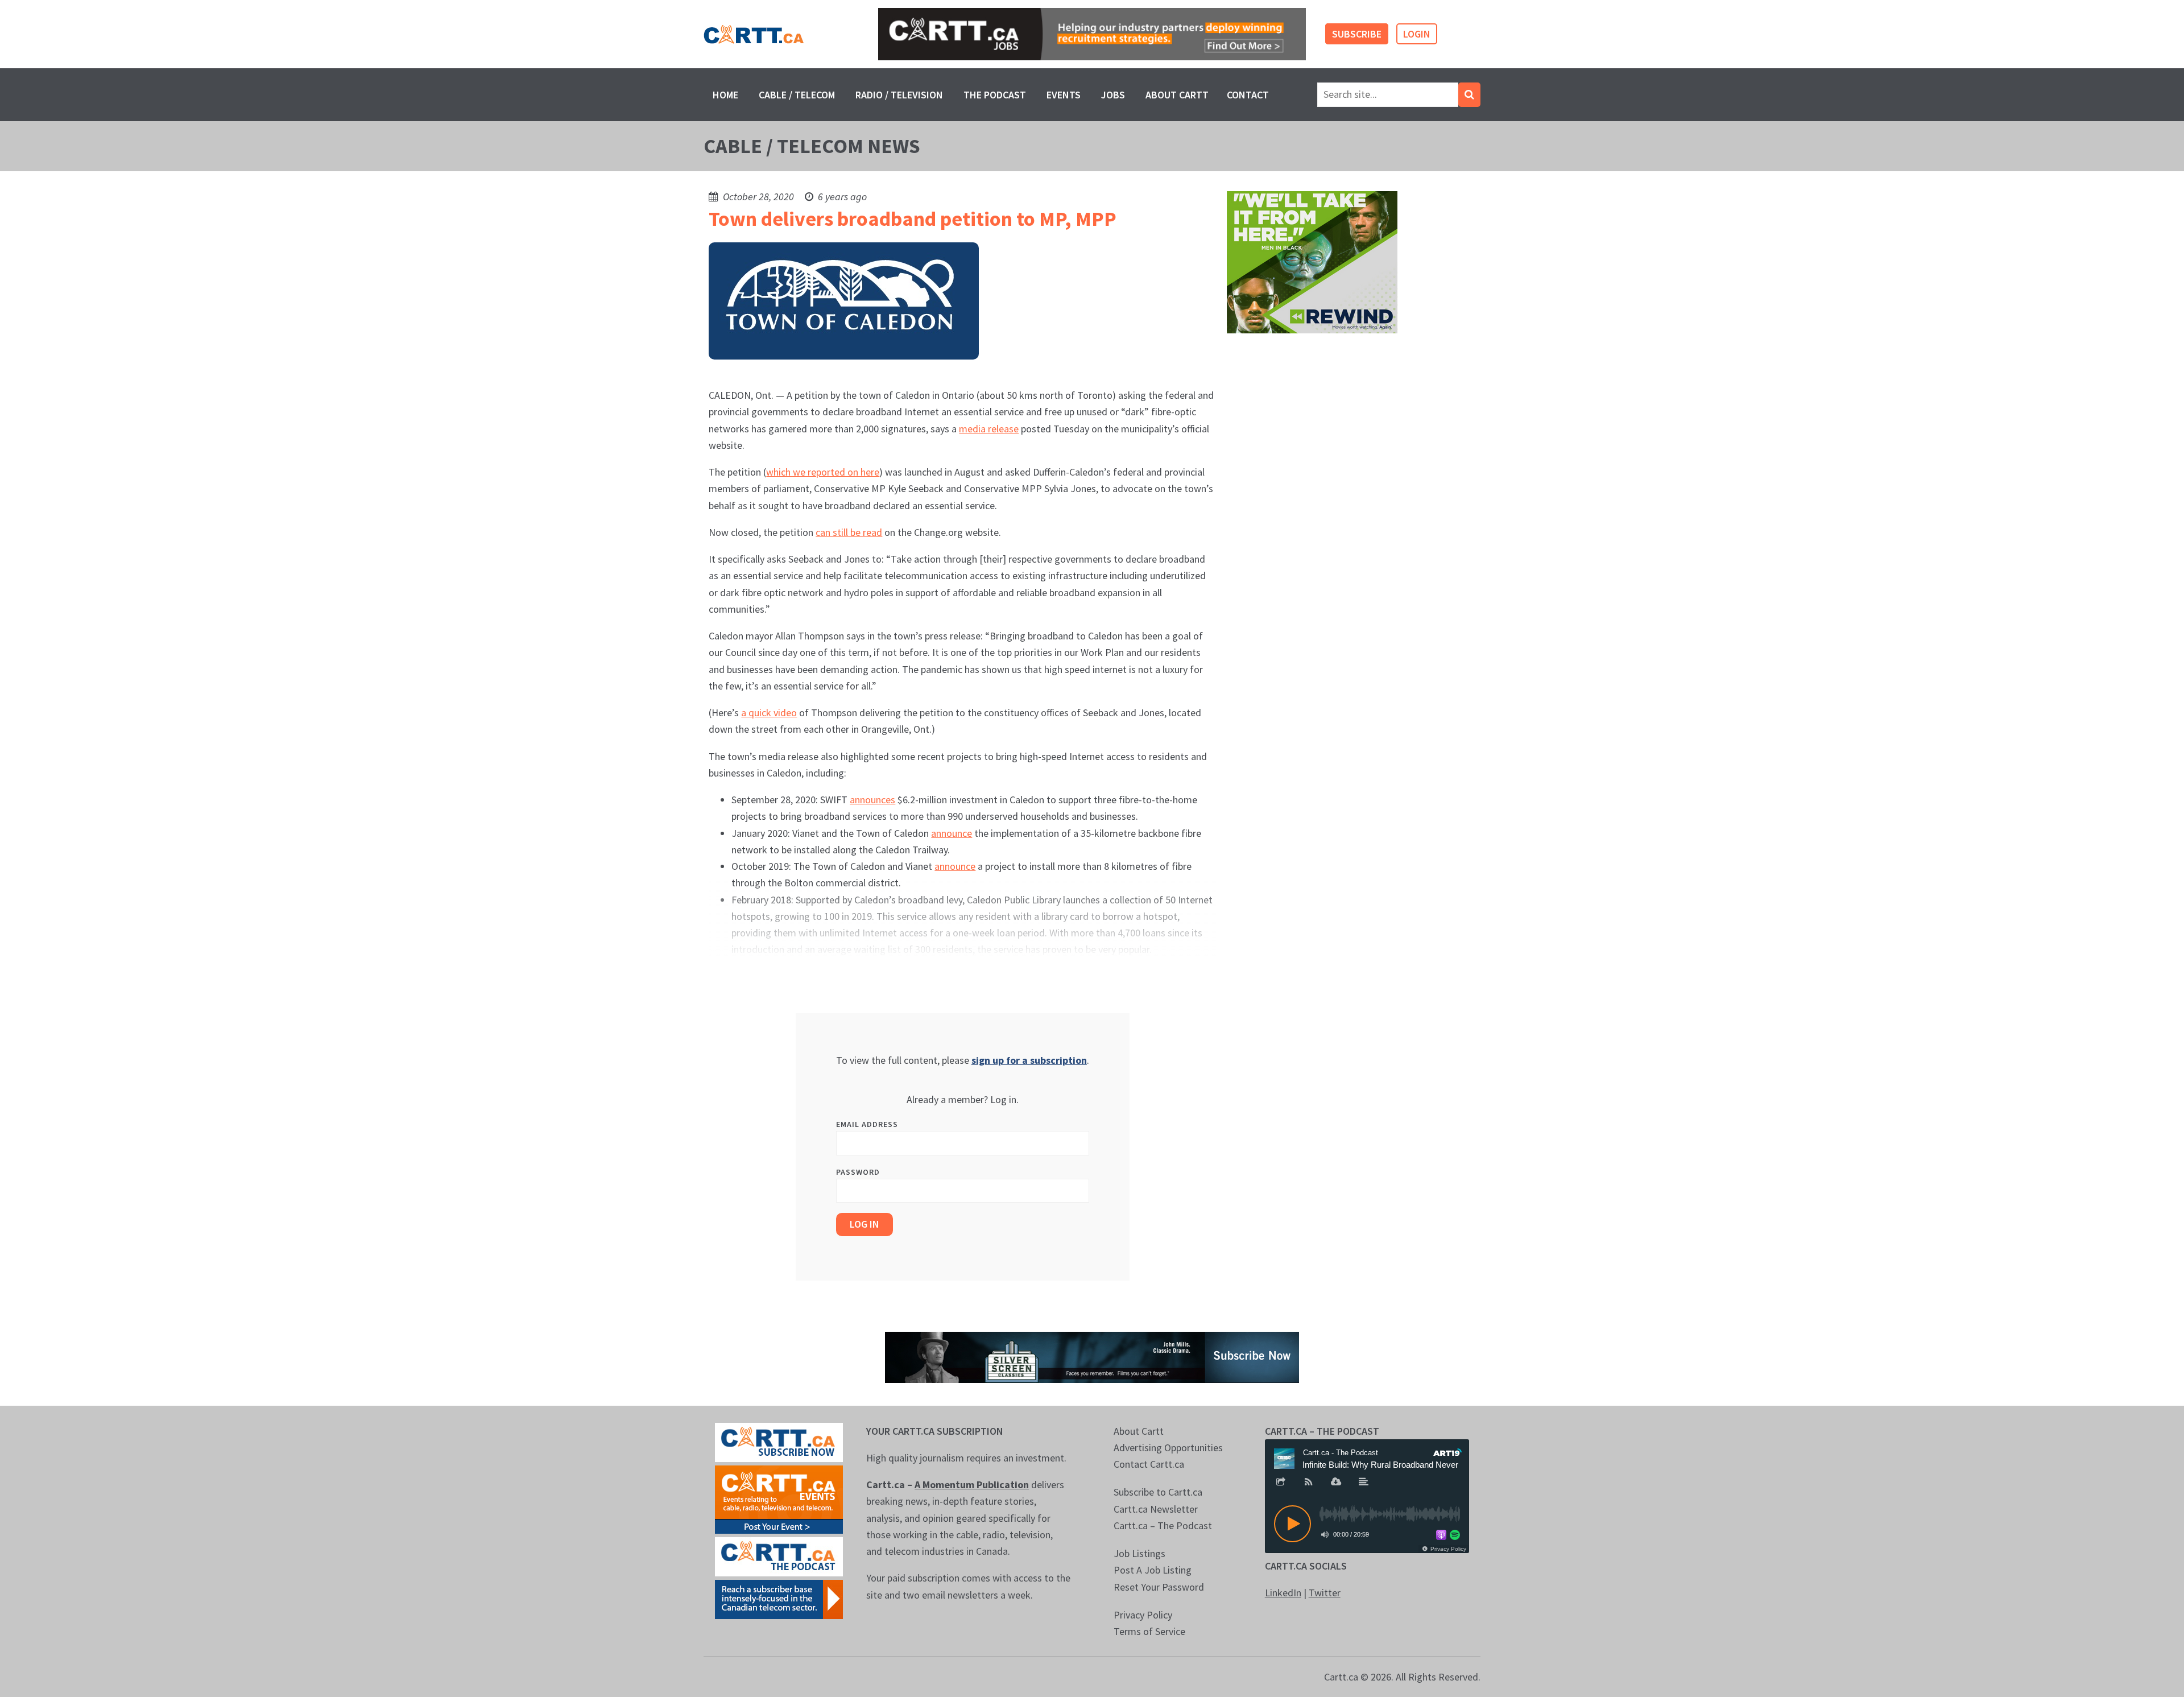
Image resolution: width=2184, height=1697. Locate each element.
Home (725, 95)
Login (1417, 34)
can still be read (849, 532)
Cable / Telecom (797, 95)
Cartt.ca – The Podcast (1163, 1525)
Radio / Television (899, 95)
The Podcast (995, 95)
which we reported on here (823, 472)
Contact (1248, 95)
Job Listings (1139, 1553)
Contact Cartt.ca (1149, 1464)
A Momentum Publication (972, 1485)
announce (952, 833)
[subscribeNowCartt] (779, 1441)
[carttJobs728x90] (1092, 34)
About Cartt (1177, 95)
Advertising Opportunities (1168, 1448)
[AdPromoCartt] (779, 1598)
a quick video (769, 713)
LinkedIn (1283, 1593)
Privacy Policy (1143, 1615)
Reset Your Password (1159, 1587)
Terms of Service (1149, 1631)
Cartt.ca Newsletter (1156, 1509)
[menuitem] (725, 95)
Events (1064, 95)
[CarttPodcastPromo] (779, 1556)
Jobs (1113, 95)
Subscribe (1357, 34)
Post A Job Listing (1153, 1570)
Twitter (1325, 1593)
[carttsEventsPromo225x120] (779, 1498)
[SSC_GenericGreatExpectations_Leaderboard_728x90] (1092, 1356)
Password (858, 1172)
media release (989, 429)
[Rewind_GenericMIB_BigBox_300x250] (1312, 261)
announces (872, 800)
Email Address (867, 1124)
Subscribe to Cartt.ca (1158, 1492)
